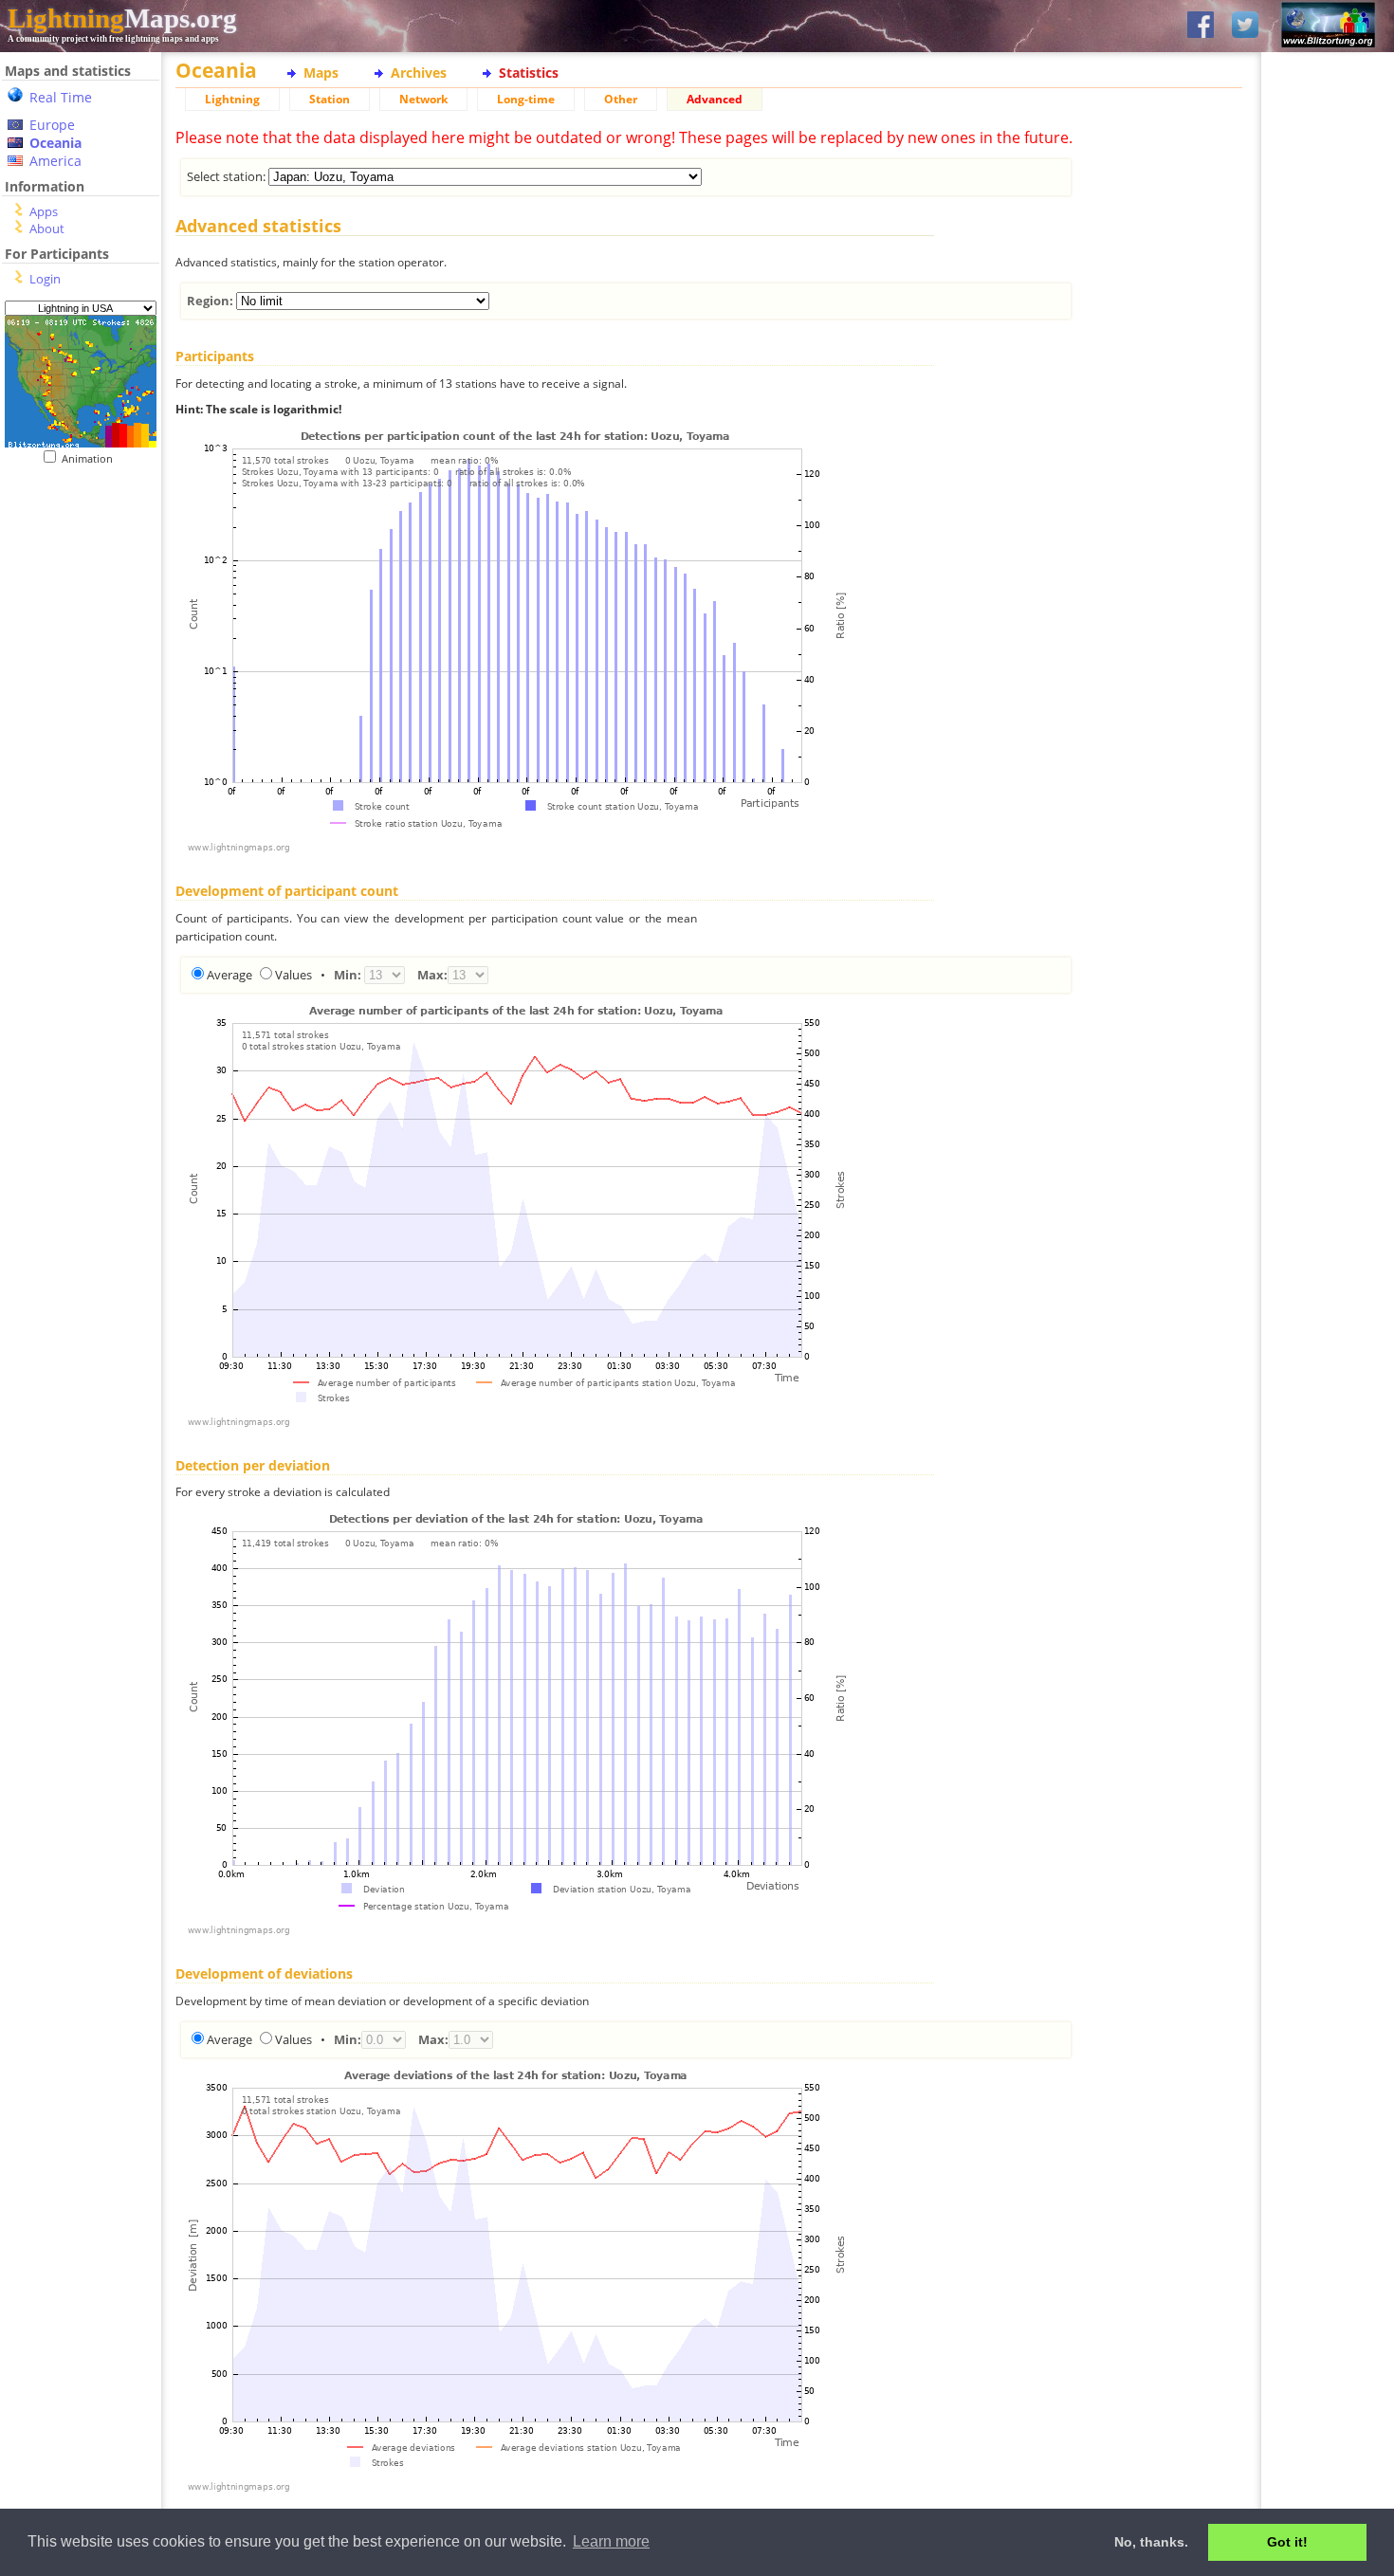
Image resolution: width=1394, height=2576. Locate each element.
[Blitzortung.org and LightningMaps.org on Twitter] (1245, 26)
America (55, 161)
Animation (92, 458)
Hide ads (1328, 654)
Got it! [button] (1287, 2542)
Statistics (529, 73)
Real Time (61, 97)
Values (293, 975)
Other (621, 99)
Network (423, 99)
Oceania (55, 143)
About (47, 228)
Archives (419, 73)
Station (330, 99)
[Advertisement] (73, 582)
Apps (44, 211)
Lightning (232, 99)
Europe (52, 125)
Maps (321, 73)
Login (45, 279)
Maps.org (122, 18)
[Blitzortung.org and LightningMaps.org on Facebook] (1201, 26)
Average (229, 975)
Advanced (715, 99)
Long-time (526, 99)
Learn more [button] (611, 2541)
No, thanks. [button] (1151, 2542)
